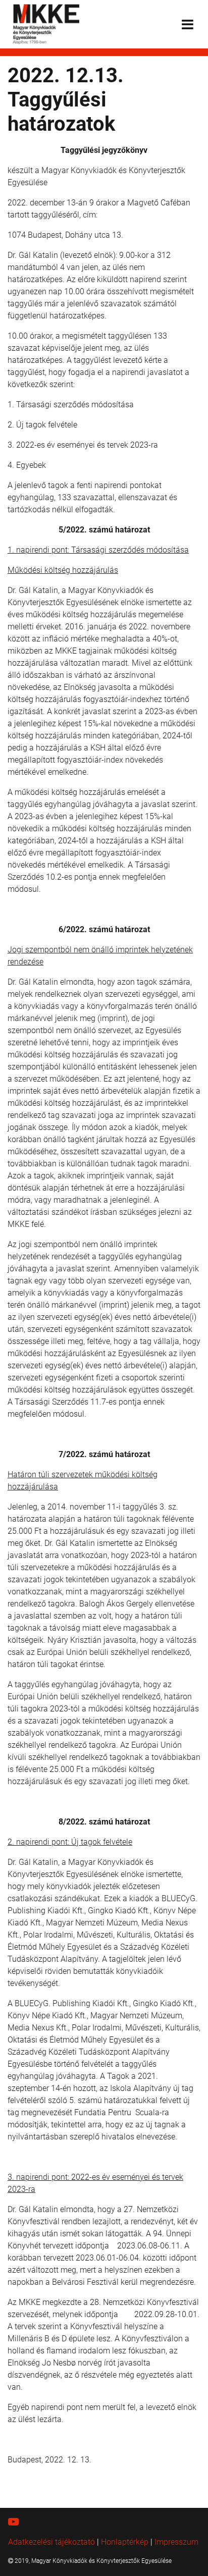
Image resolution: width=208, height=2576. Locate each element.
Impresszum (176, 2542)
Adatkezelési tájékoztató (51, 2542)
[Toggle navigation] (188, 24)
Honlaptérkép (125, 2542)
